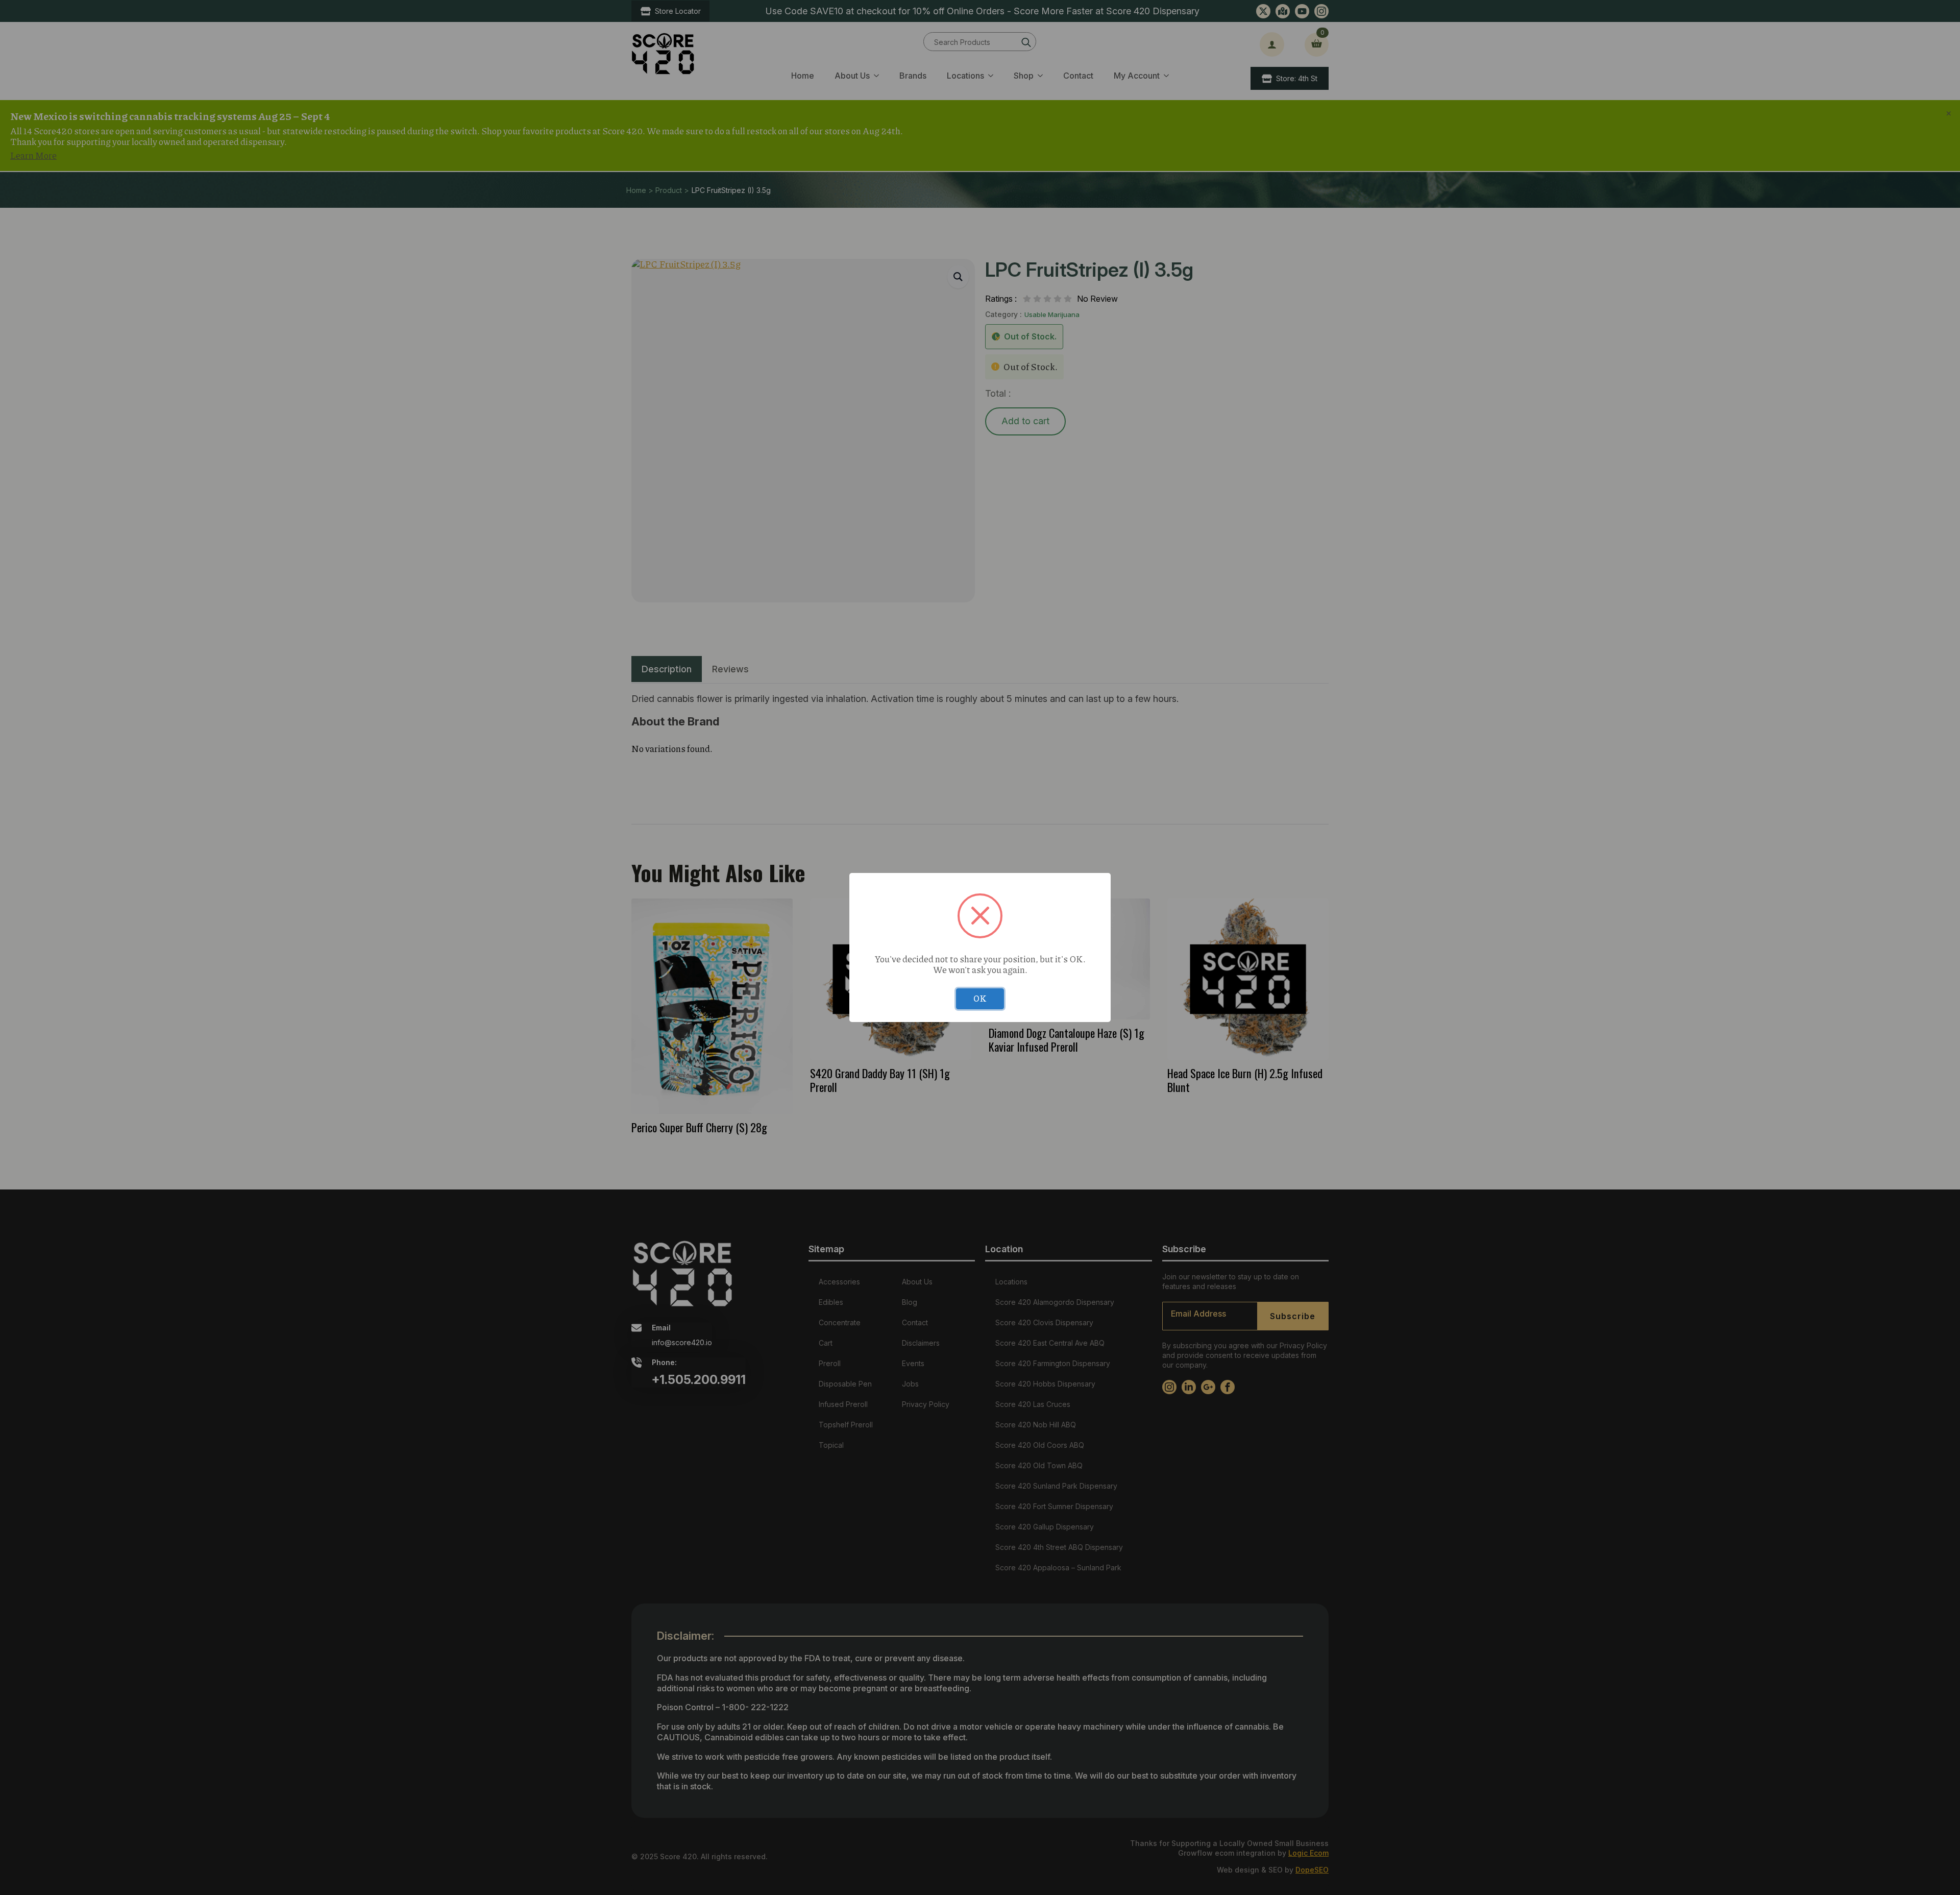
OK (980, 998)
